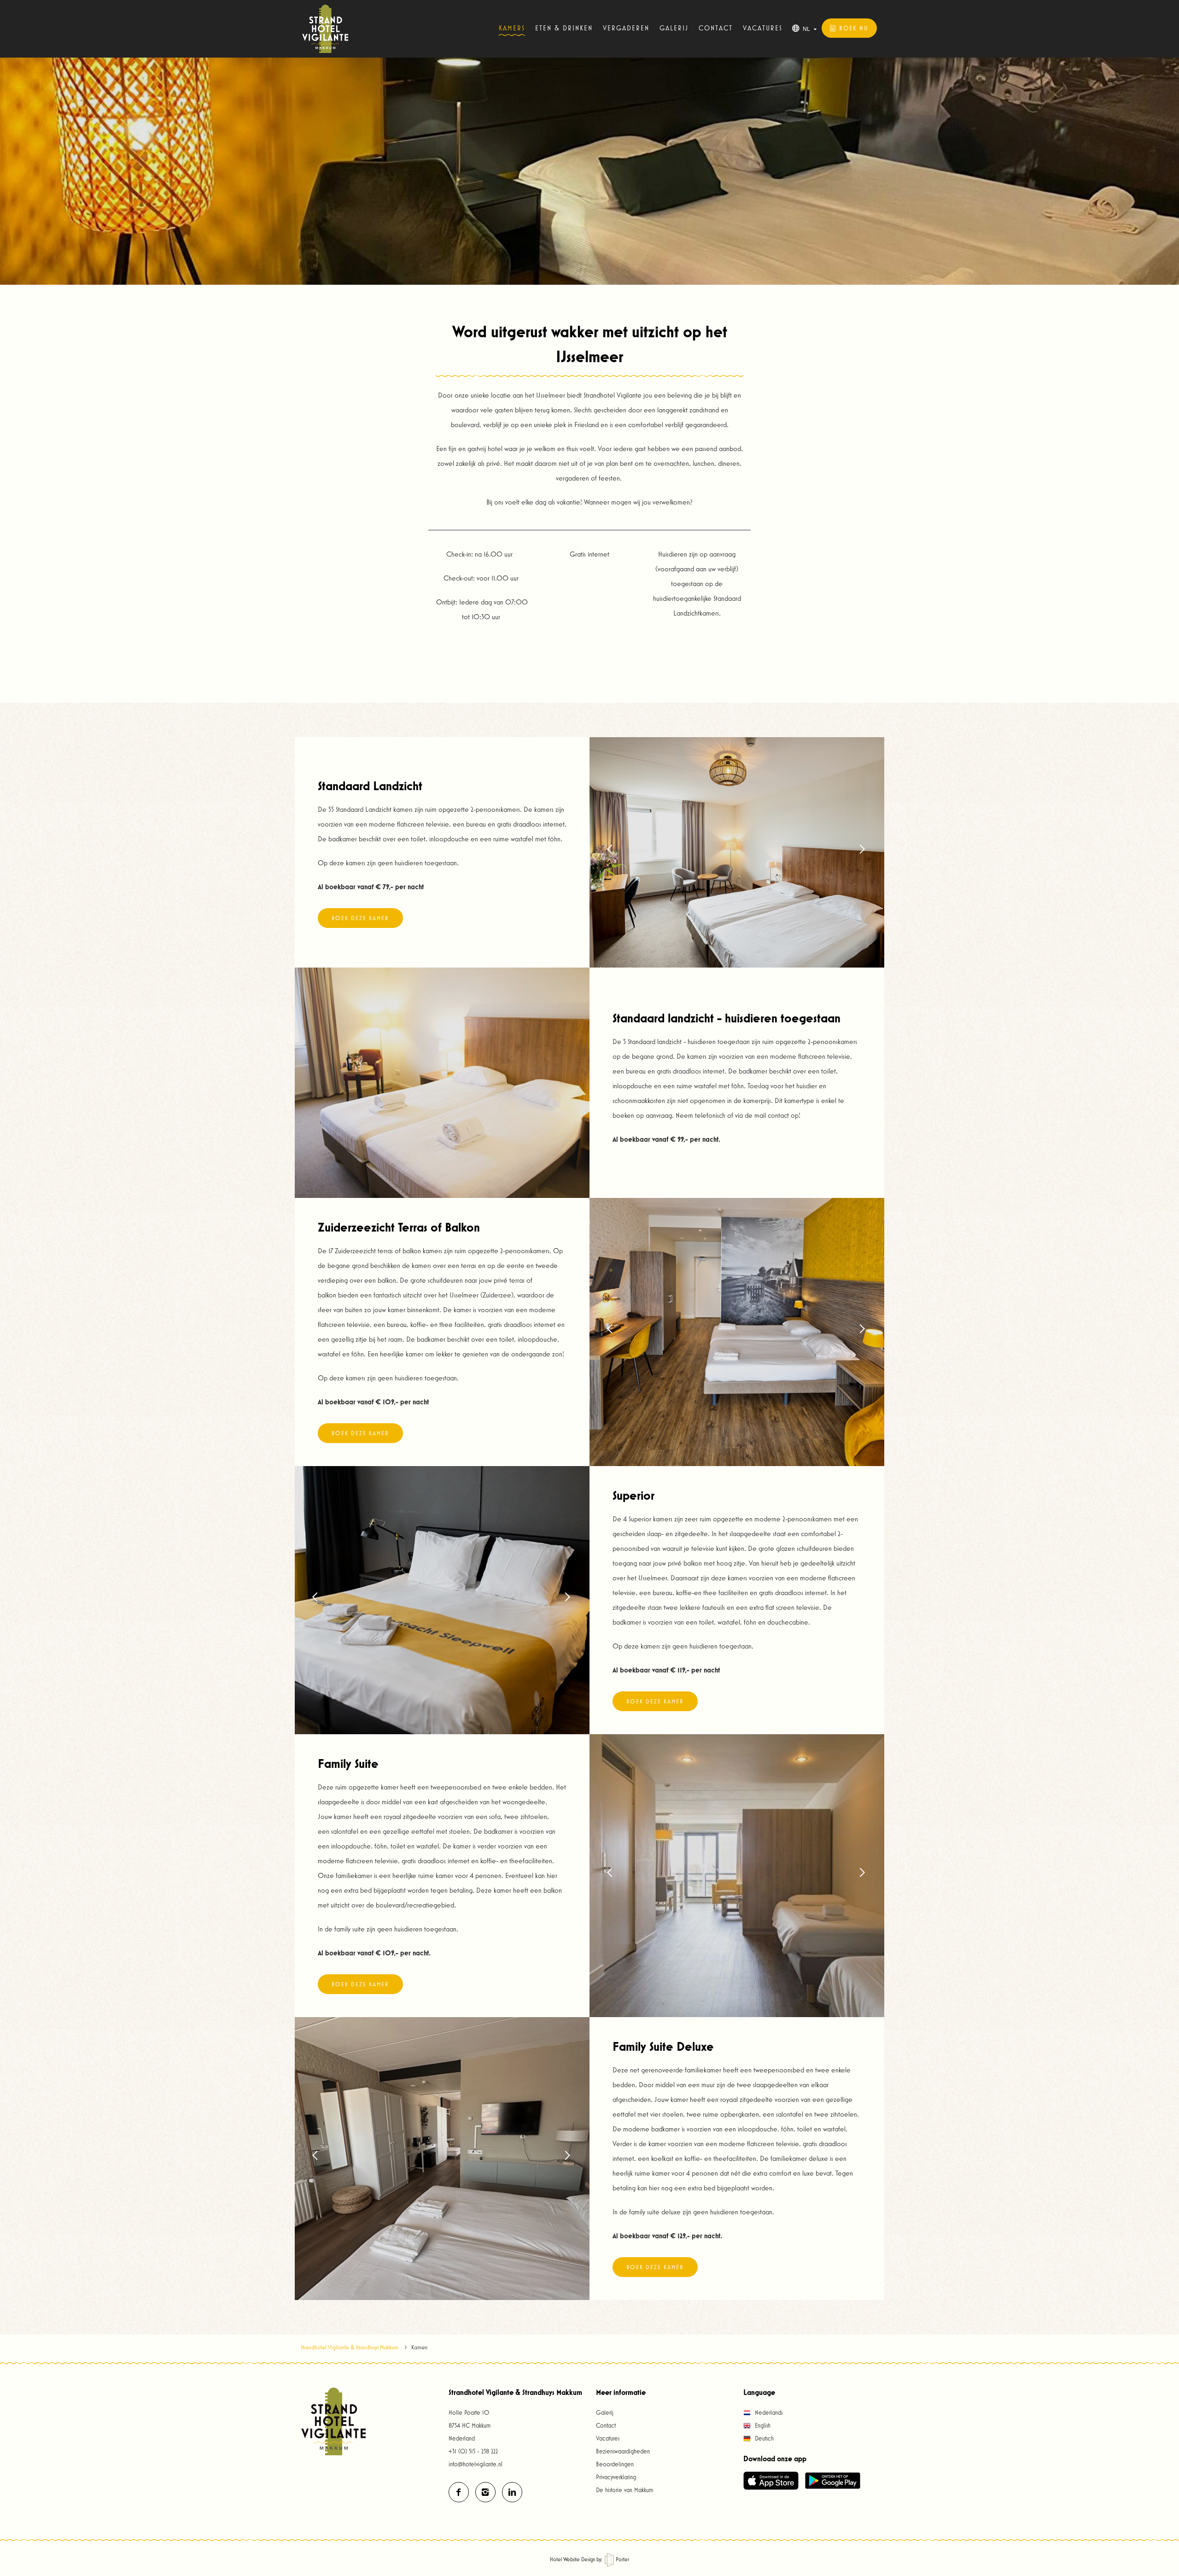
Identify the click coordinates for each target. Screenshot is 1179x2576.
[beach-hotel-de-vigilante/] (512, 2492)
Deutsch (763, 2438)
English (762, 2425)
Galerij (674, 28)
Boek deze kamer (360, 918)
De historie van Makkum (625, 2490)
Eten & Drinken (564, 28)
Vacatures (763, 28)
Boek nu (852, 28)
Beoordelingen (615, 2464)
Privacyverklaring (616, 2477)
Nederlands (768, 2412)
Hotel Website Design (572, 2559)
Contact (716, 28)
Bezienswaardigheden (623, 2451)
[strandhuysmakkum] (459, 2492)
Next (861, 852)
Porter (622, 2559)
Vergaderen (626, 28)
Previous (613, 852)
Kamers (512, 28)
